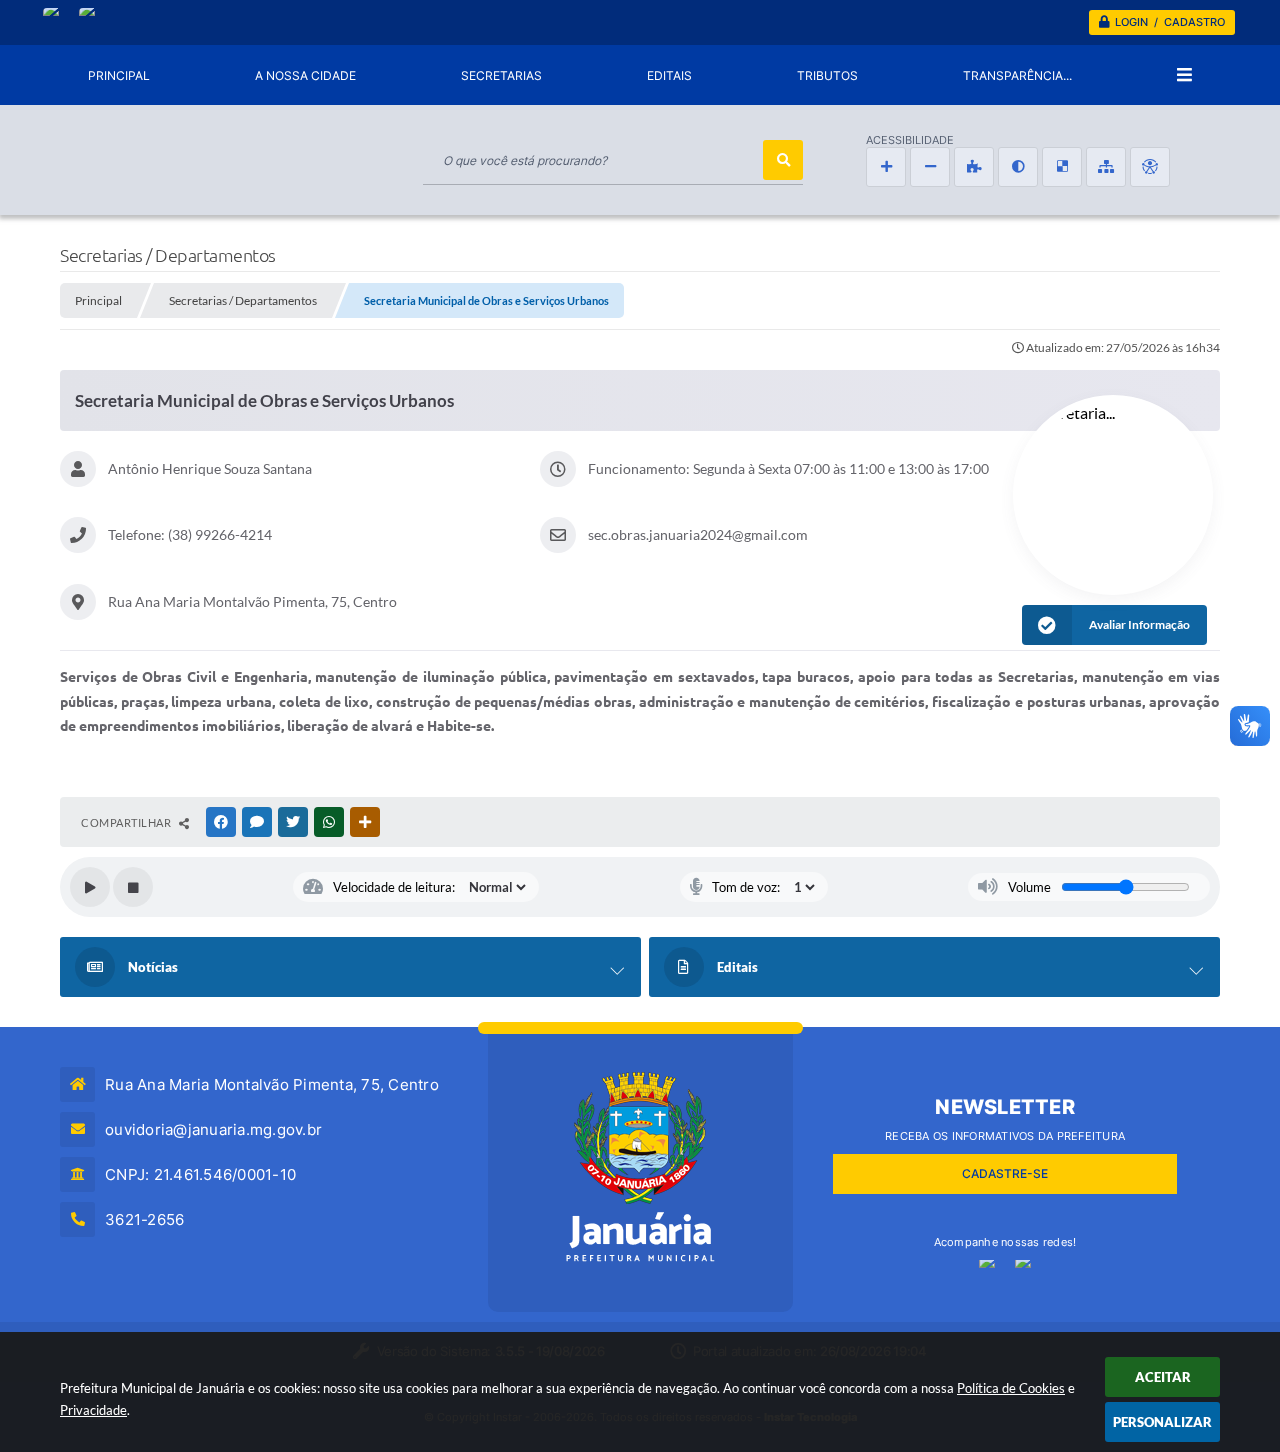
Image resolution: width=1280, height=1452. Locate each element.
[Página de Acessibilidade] (1150, 167)
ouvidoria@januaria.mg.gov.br (213, 1129)
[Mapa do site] (1106, 167)
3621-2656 (144, 1219)
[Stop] (133, 887)
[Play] (90, 887)
